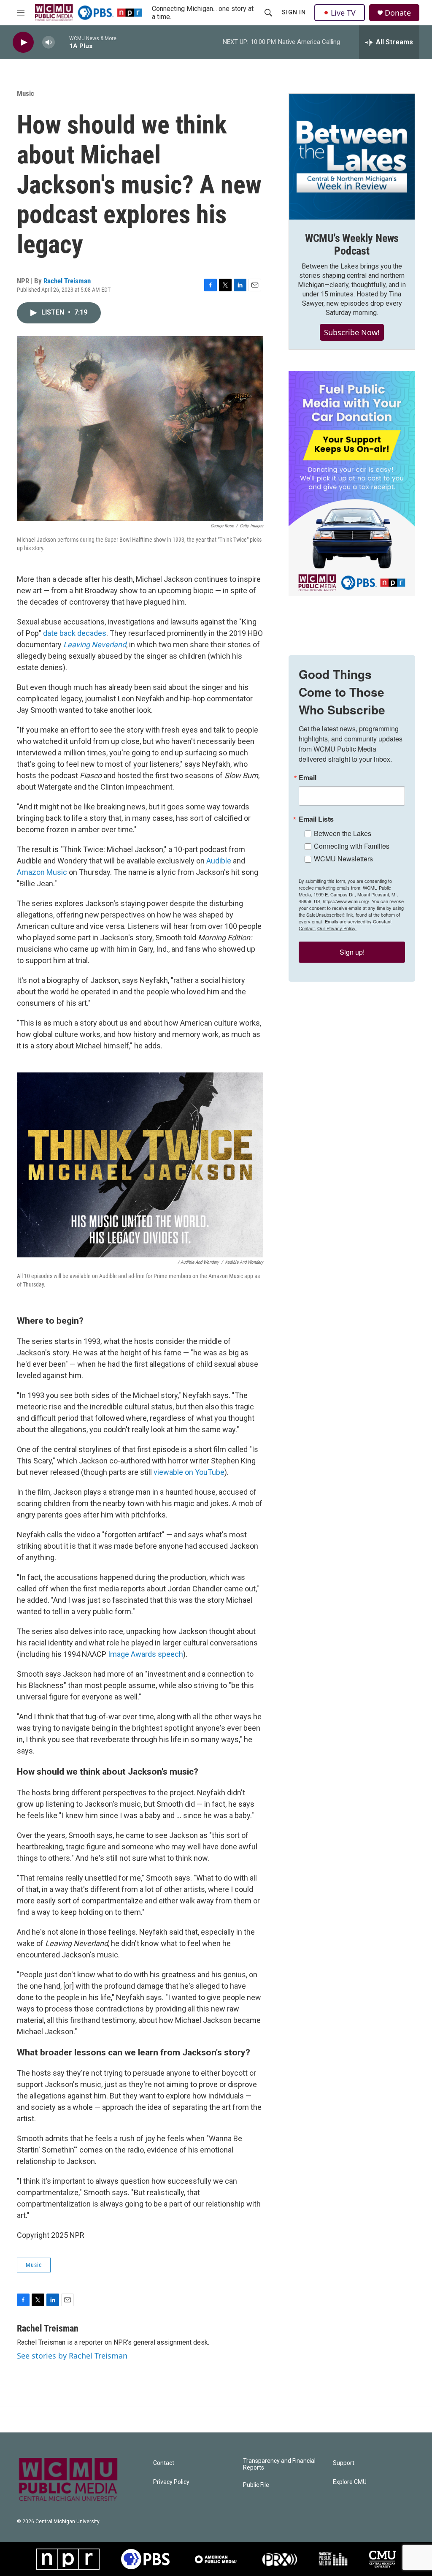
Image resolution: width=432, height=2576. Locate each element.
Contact (164, 2463)
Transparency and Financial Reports (279, 2464)
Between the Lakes (343, 833)
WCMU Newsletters (343, 859)
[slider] (62, 42)
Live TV (343, 13)
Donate (398, 13)
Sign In (294, 12)
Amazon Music (42, 872)
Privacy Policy (171, 2482)
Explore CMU (350, 2482)
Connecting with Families (352, 846)
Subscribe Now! (352, 332)
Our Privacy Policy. (337, 928)
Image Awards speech (146, 1654)
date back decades (75, 633)
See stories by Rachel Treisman (72, 2356)
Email (308, 778)
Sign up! (352, 952)
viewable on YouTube (189, 1472)
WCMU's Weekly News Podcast (352, 244)
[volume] (49, 42)
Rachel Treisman (67, 281)
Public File (256, 2485)
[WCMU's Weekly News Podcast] (352, 157)
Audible (219, 861)
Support (344, 2463)
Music (26, 93)
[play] (23, 42)
